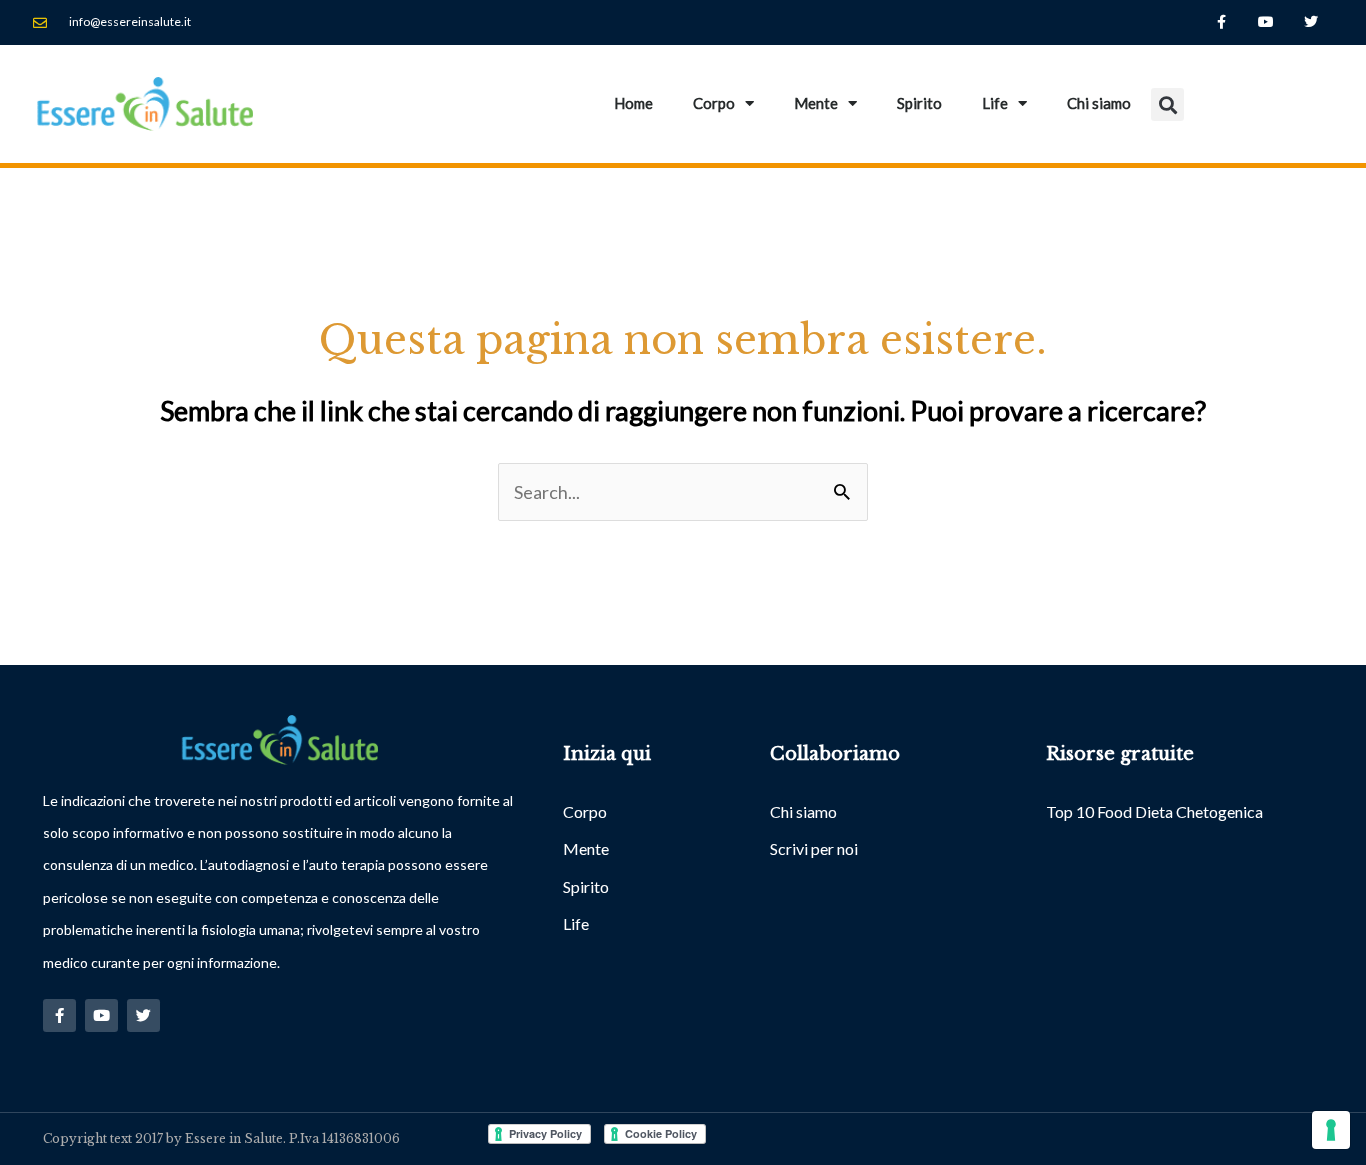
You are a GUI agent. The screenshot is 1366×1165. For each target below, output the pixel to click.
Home (633, 103)
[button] (1167, 104)
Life (995, 103)
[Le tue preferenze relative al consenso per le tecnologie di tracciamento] (1331, 1130)
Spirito (919, 103)
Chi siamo (1099, 103)
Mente (816, 103)
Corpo (714, 103)
